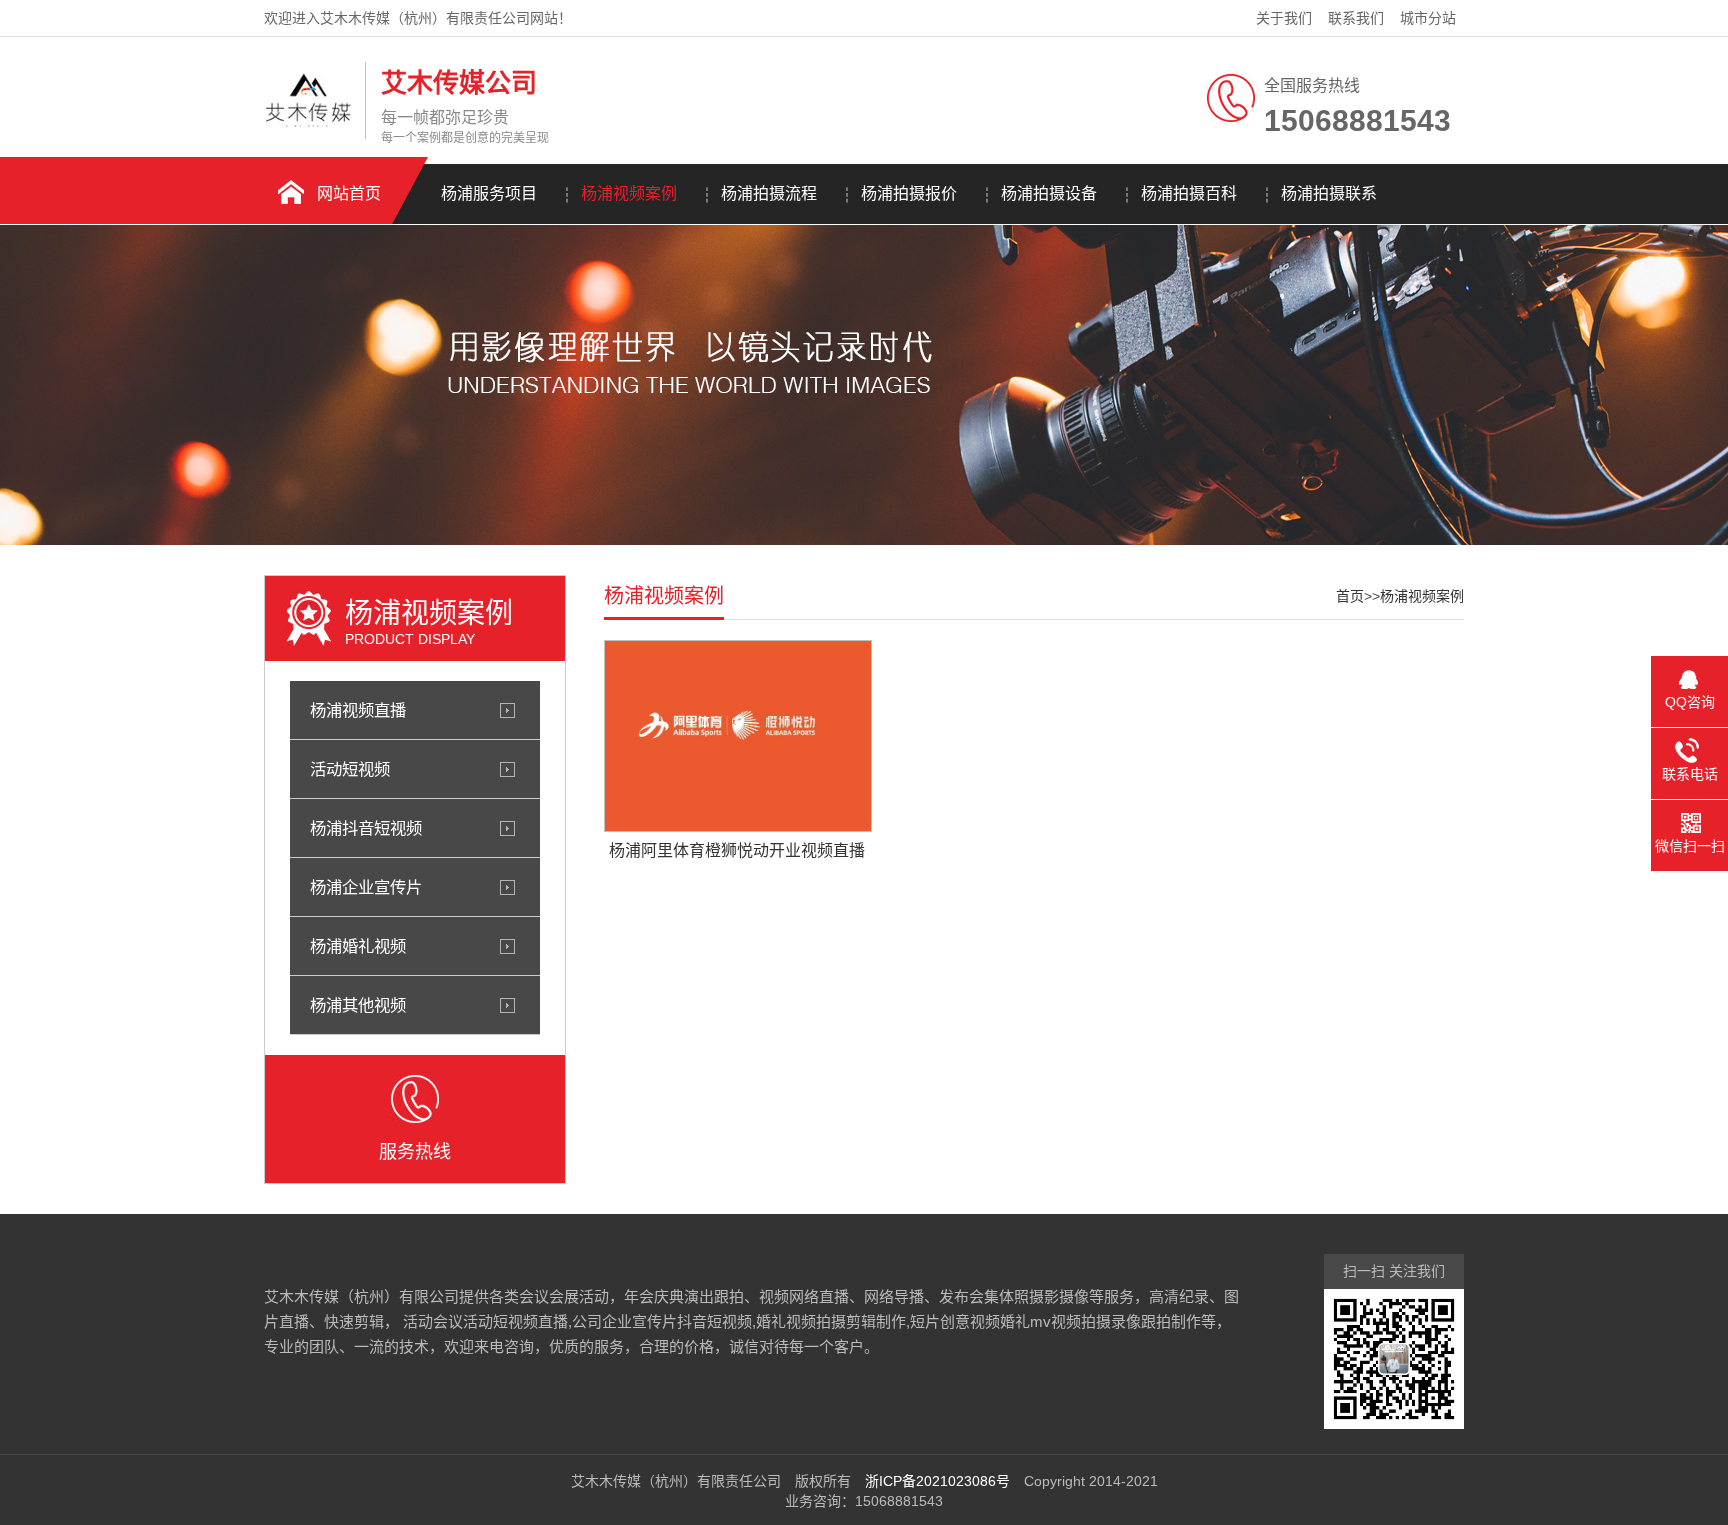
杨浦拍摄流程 (769, 193)
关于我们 (1284, 18)
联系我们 (1356, 18)
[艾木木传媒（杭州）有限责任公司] (309, 123)
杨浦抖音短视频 (366, 828)
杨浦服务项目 (489, 193)
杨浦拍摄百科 (1189, 193)
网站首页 (349, 193)
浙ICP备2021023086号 (937, 1481)
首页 (1350, 596)
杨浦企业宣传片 (366, 887)
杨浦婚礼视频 (358, 946)
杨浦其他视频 (358, 1005)
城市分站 (1428, 18)
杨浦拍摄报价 (909, 193)
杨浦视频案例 (629, 193)
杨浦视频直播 (358, 710)
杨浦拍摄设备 (1049, 193)
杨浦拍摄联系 (1329, 193)
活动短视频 (350, 769)
